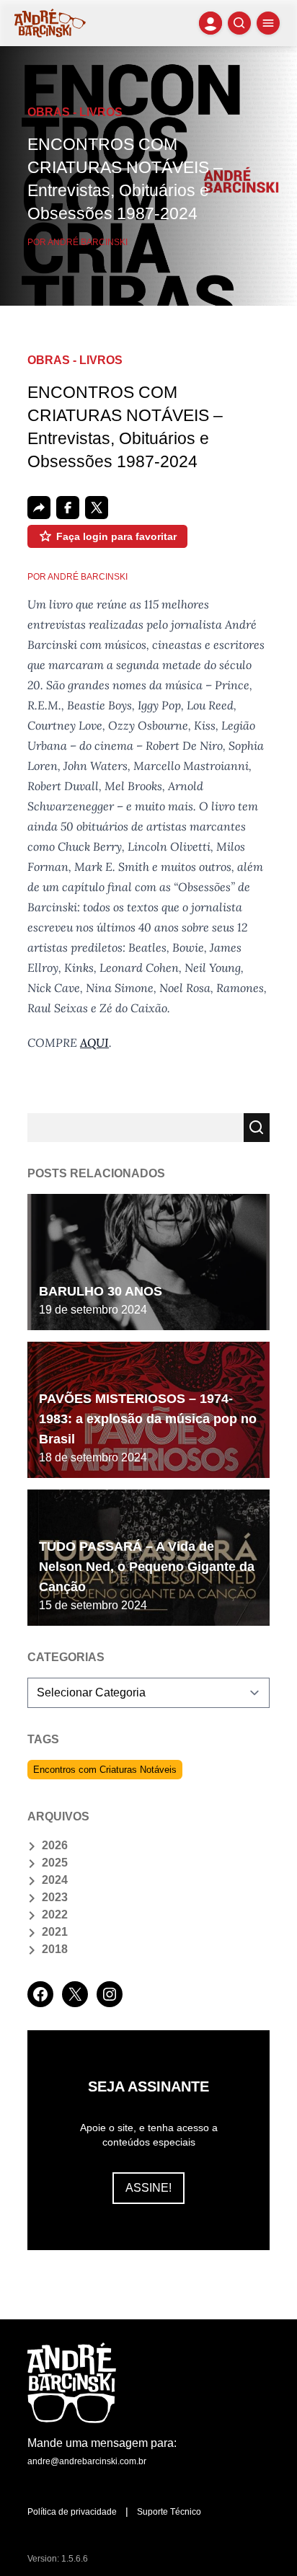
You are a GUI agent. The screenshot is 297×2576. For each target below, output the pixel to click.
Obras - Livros (75, 112)
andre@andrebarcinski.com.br (87, 2461)
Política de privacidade (72, 2512)
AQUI (94, 1043)
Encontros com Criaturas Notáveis (105, 1770)
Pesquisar (257, 1128)
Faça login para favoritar (116, 536)
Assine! (148, 2188)
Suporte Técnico (169, 2512)
